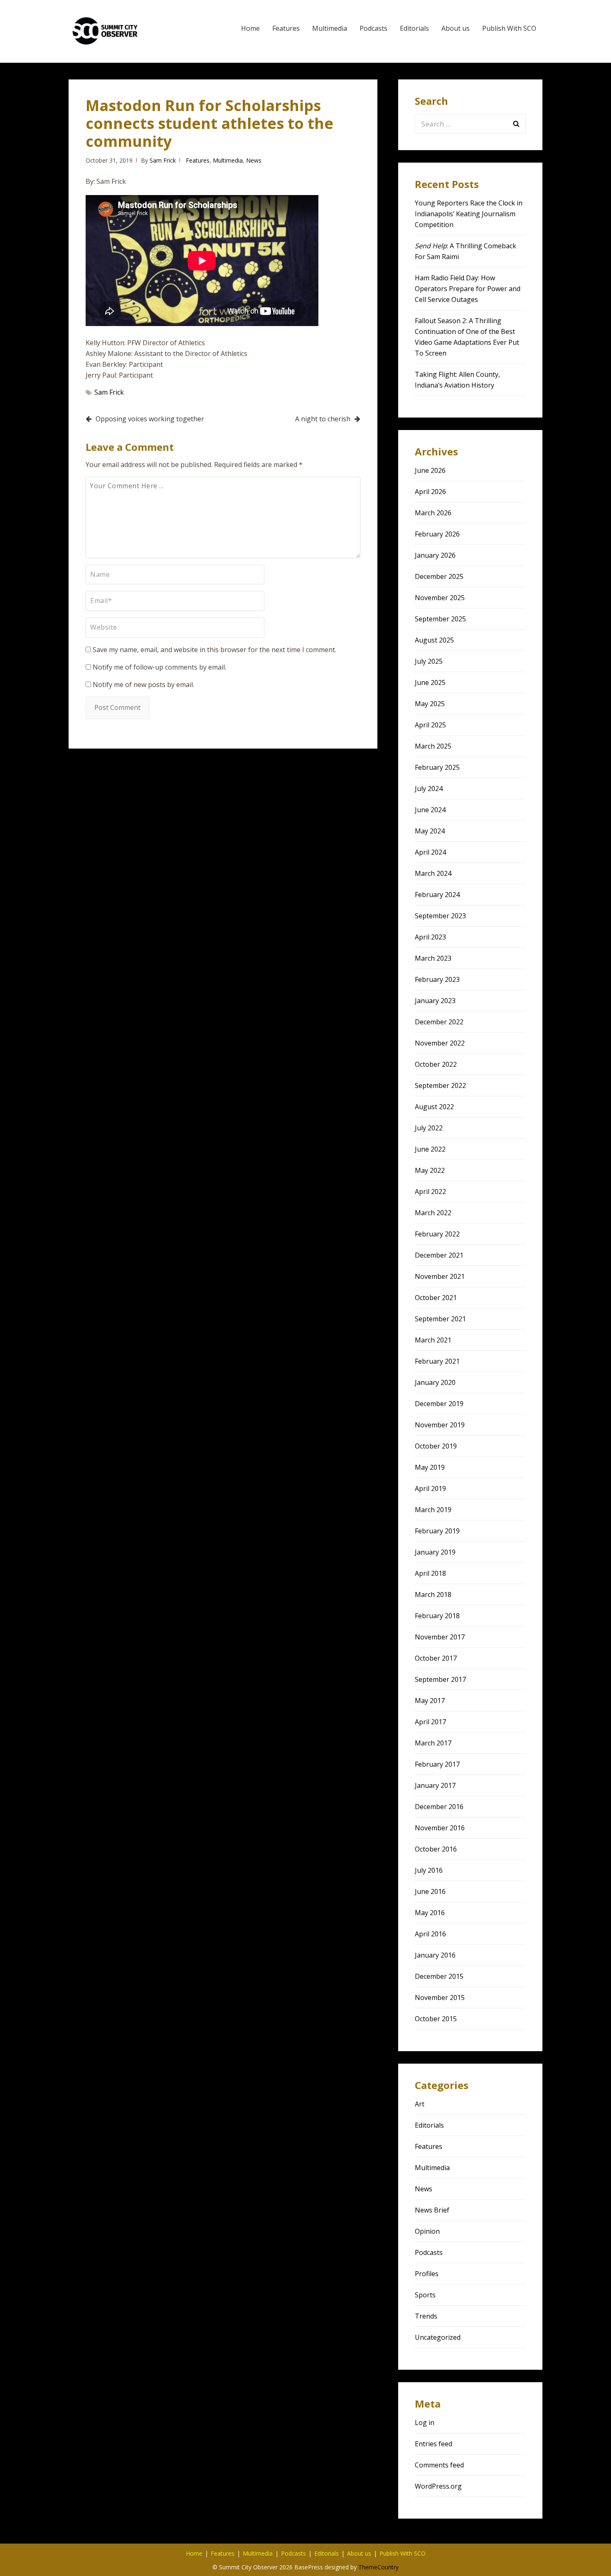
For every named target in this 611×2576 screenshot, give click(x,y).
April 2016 (430, 1934)
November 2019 (440, 1425)
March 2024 (433, 873)
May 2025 (430, 704)
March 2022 (433, 1213)
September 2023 (440, 916)
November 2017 (440, 1637)
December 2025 (439, 576)
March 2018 (433, 1595)
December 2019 (439, 1404)
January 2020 (435, 1382)
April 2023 (430, 937)
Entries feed (434, 2444)
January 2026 (435, 555)
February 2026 (437, 534)
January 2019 (435, 1552)
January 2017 (435, 1785)
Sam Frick (163, 160)
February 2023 (437, 979)
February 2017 (437, 1764)
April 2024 (430, 852)
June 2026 (430, 470)
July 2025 (429, 661)
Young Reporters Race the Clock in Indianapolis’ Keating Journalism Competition (469, 214)
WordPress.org (438, 2486)
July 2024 (429, 789)
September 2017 (440, 1679)
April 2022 (430, 1192)
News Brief (432, 2210)
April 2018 (430, 1573)
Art (420, 2104)
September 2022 (440, 1085)
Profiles (427, 2274)
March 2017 (433, 1743)
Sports (425, 2295)
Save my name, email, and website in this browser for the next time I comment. (214, 650)
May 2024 (430, 831)
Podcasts (373, 28)
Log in (425, 2423)
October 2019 (436, 1446)
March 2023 (433, 958)
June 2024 (430, 810)
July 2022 (429, 1128)
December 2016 (439, 1807)
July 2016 (429, 1870)
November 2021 (440, 1276)
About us (456, 28)
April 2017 (430, 1722)
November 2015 (440, 1998)
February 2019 (437, 1531)
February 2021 (437, 1361)
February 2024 (437, 895)
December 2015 (439, 1976)
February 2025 (437, 767)
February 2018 (437, 1616)
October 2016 (436, 1849)
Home (250, 28)
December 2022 (439, 1022)
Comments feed (439, 2465)
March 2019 (433, 1510)
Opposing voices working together (150, 419)
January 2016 (435, 1955)
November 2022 (440, 1043)
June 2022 (430, 1149)
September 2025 (440, 619)
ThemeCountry (378, 2567)
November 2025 (440, 598)
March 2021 (433, 1340)
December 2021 (439, 1255)
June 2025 (430, 682)
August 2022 (434, 1107)
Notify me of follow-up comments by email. (159, 667)
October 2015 (436, 2019)
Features (286, 28)
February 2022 (437, 1234)
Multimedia (330, 28)
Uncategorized (438, 2337)
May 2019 (430, 1467)
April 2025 (430, 725)
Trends (426, 2316)
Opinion (427, 2231)
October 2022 (436, 1064)
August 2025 (434, 640)
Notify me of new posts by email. (143, 685)
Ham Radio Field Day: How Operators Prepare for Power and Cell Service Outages (468, 289)
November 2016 (440, 1828)
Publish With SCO (509, 28)
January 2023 (435, 1001)
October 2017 (436, 1658)
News (254, 160)
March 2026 (433, 513)
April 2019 (430, 1488)
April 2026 (430, 492)
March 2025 (433, 746)
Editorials (414, 28)
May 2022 (430, 1170)
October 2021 (436, 1298)
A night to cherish (323, 419)
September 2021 (440, 1319)
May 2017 (430, 1701)
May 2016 (430, 1913)
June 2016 (430, 1891)
